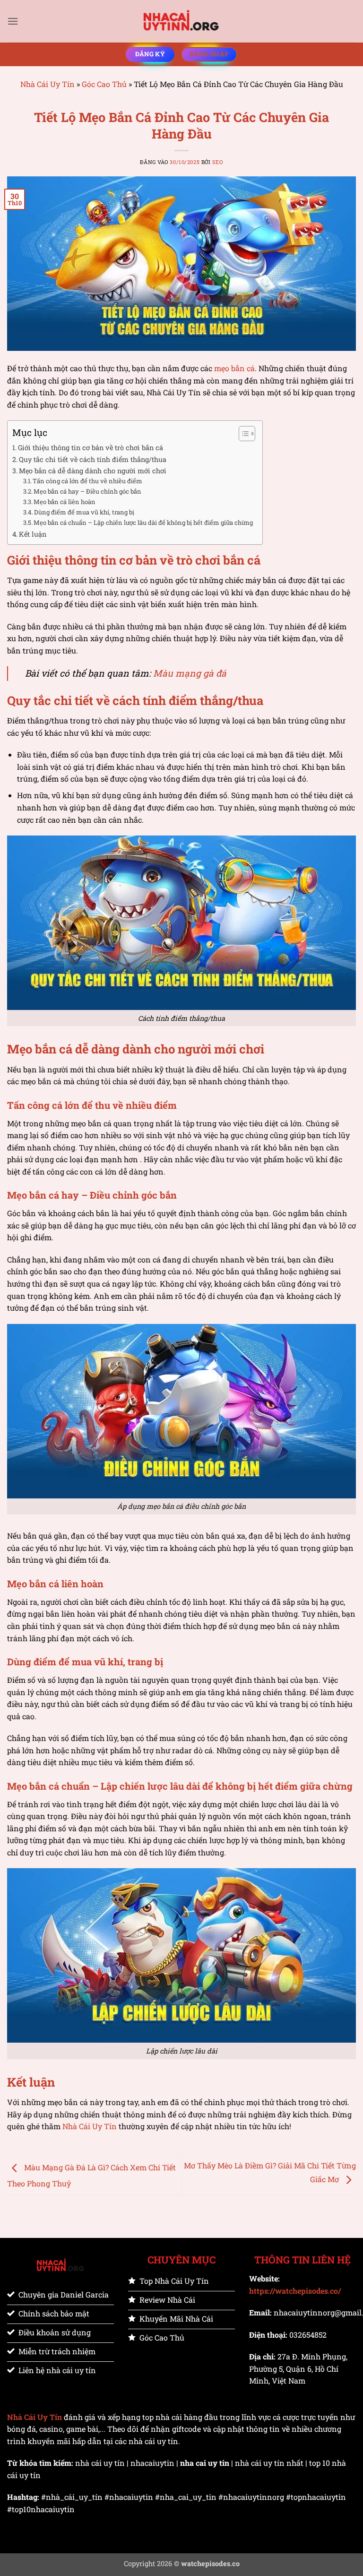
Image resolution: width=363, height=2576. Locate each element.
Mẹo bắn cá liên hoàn (65, 502)
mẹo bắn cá (234, 368)
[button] (13, 21)
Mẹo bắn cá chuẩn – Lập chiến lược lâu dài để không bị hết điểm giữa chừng (143, 522)
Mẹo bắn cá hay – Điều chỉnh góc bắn (87, 491)
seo (218, 162)
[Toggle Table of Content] (242, 434)
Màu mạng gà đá (190, 673)
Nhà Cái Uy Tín (48, 84)
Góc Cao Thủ (104, 84)
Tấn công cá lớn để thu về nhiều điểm (87, 481)
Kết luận (33, 534)
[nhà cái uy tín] (181, 21)
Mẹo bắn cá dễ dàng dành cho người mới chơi (93, 471)
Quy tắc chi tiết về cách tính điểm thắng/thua (93, 459)
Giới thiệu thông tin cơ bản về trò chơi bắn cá (91, 448)
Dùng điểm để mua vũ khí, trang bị (84, 512)
